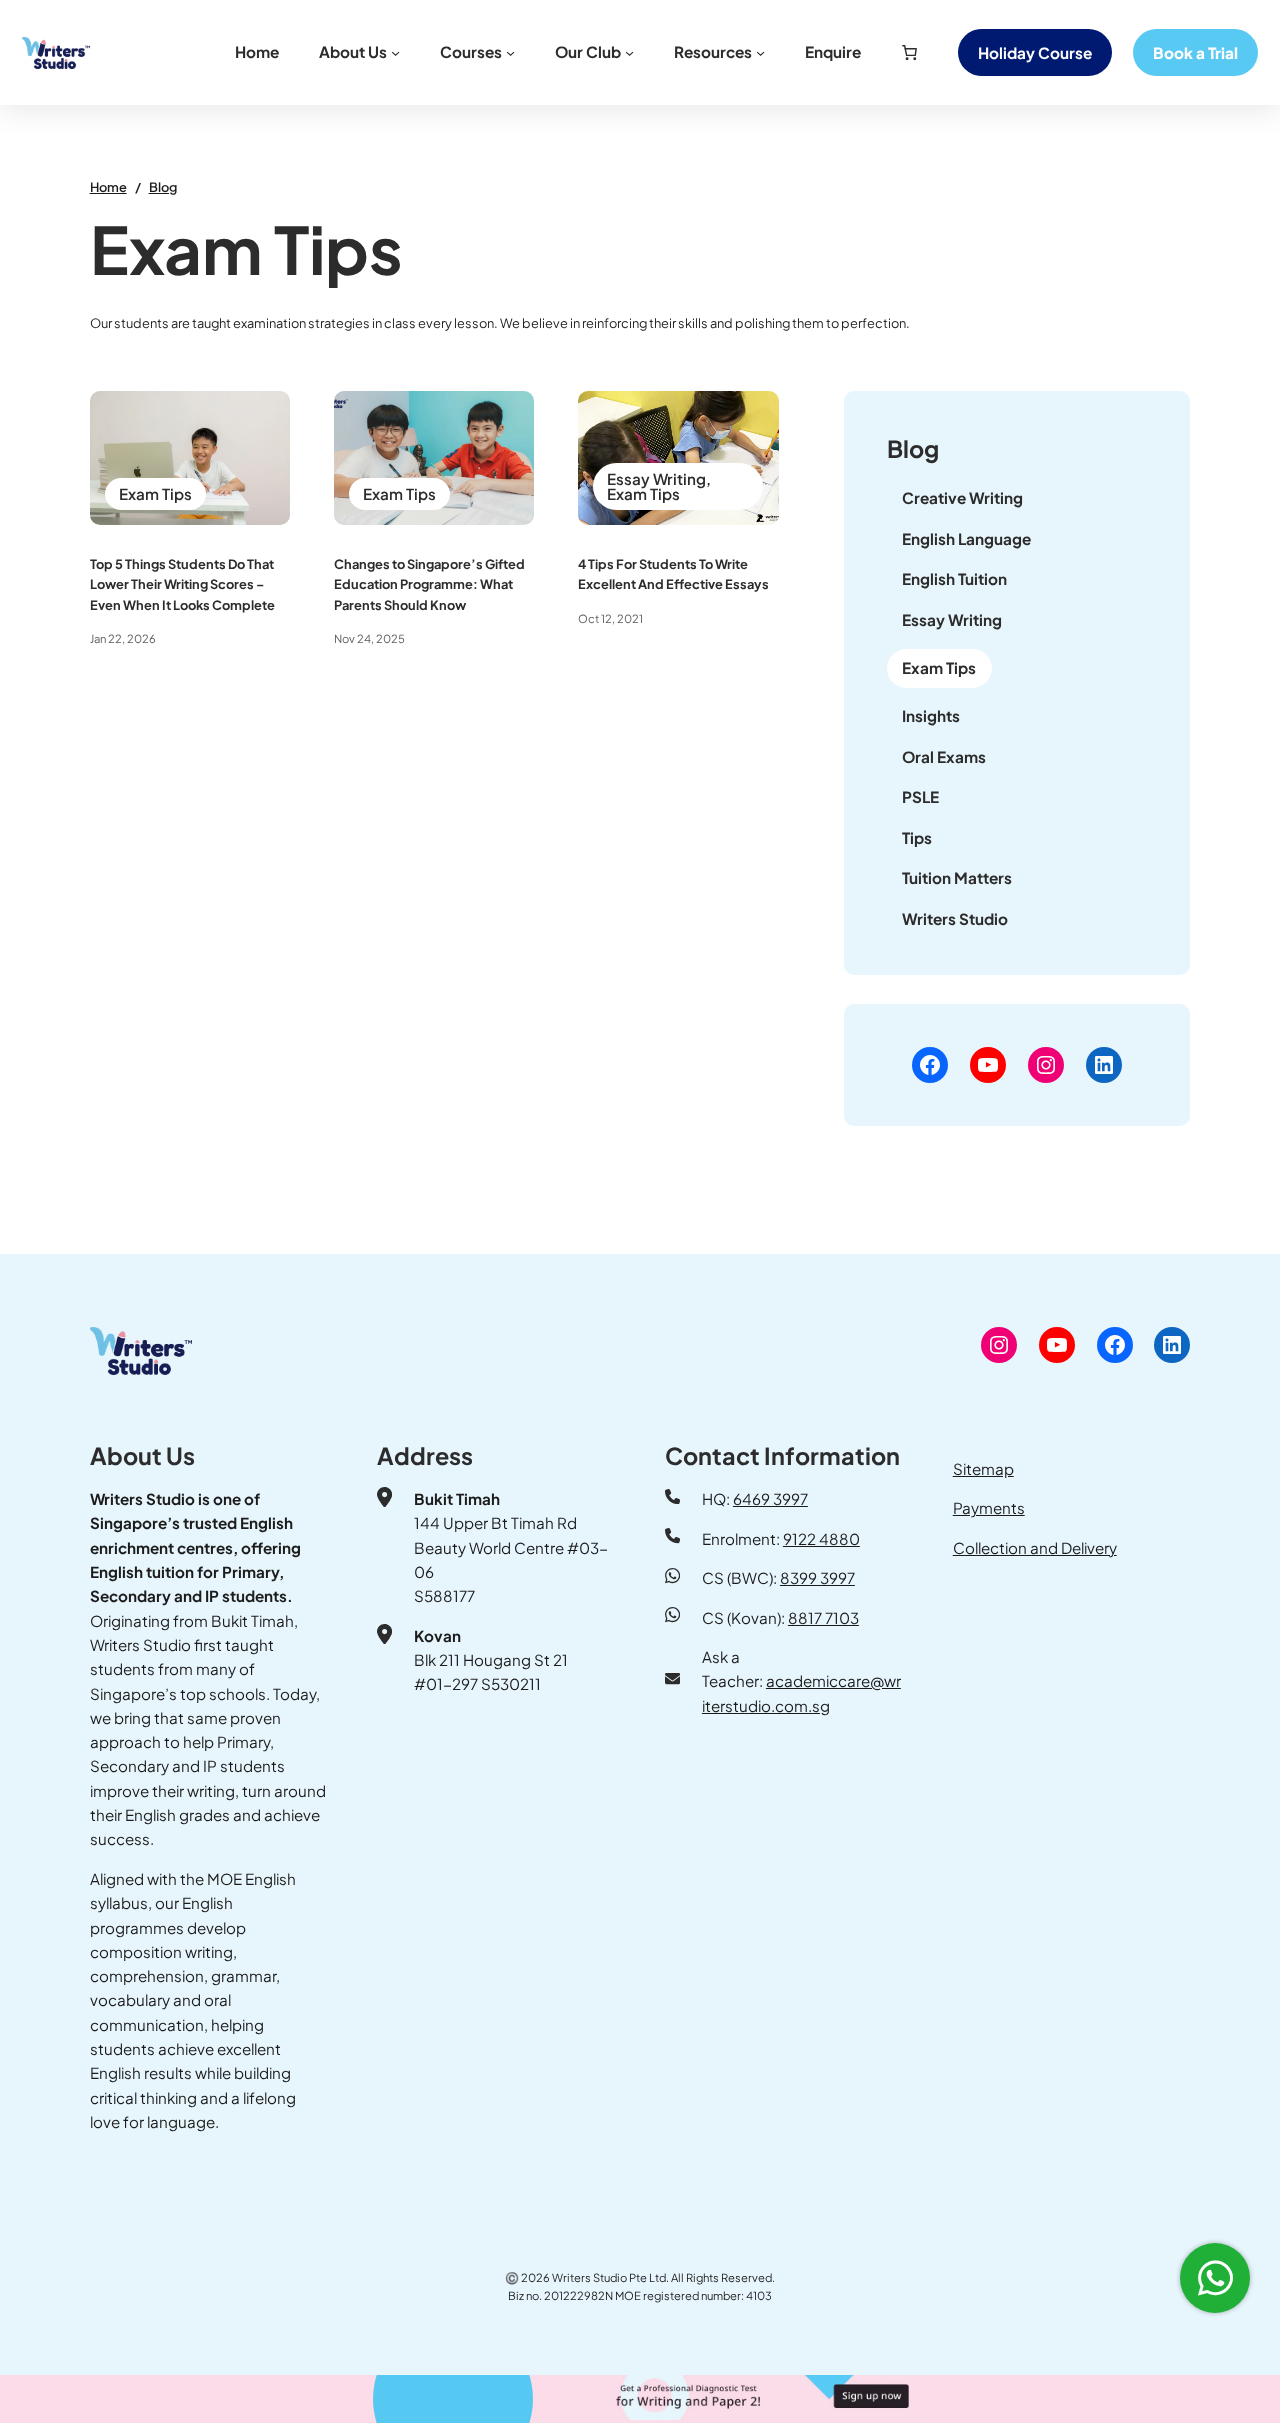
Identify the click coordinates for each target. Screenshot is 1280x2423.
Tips (917, 837)
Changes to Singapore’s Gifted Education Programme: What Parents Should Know (429, 584)
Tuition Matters (957, 877)
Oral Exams (944, 756)
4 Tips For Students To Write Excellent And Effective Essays (673, 574)
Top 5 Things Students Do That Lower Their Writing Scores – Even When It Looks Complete (182, 584)
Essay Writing (656, 478)
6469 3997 (770, 1498)
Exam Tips (155, 493)
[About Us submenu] (395, 52)
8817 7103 (823, 1617)
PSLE (920, 796)
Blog (163, 187)
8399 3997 (817, 1577)
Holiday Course (1035, 52)
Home (108, 187)
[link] (909, 52)
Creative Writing (962, 497)
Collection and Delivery (1035, 1547)
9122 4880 (821, 1538)
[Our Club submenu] (629, 52)
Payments (989, 1507)
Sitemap (983, 1468)
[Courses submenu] (510, 52)
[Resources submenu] (760, 52)
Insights (931, 715)
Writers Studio (955, 918)
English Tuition (954, 578)
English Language (966, 538)
